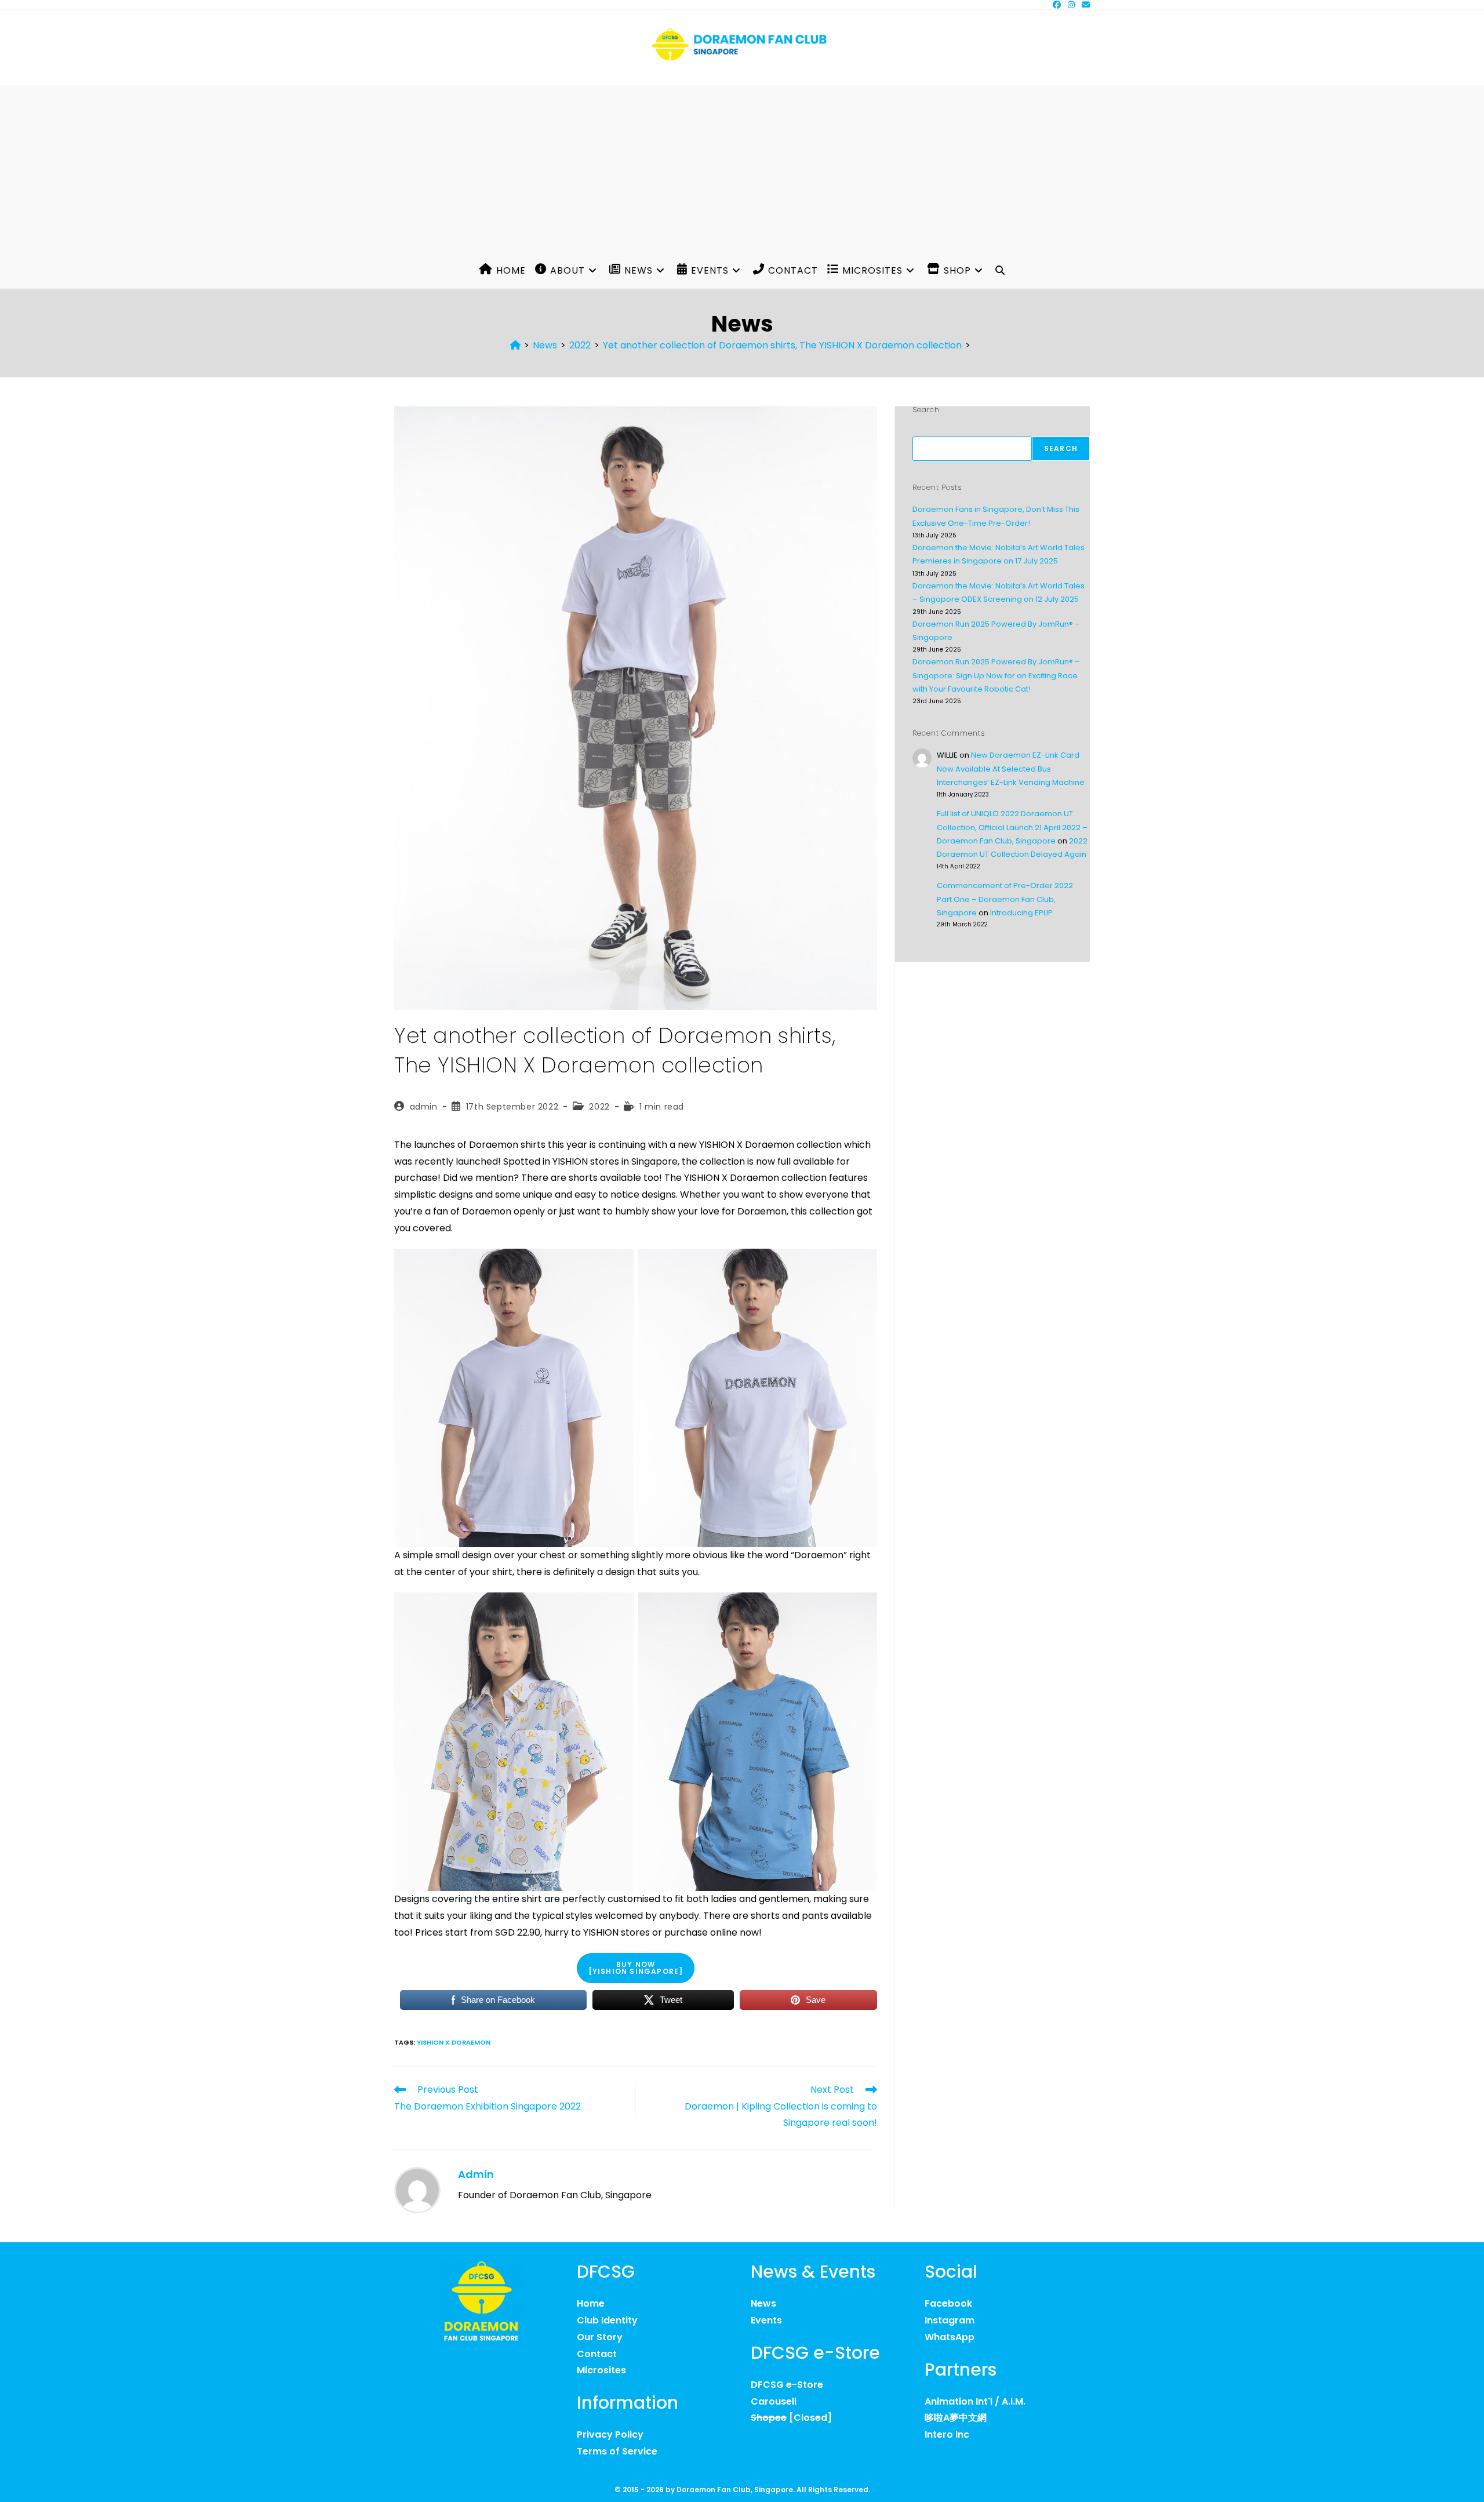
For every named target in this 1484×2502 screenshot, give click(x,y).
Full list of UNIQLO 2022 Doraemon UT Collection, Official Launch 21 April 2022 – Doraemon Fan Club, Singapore (1012, 827)
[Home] (515, 345)
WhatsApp (950, 2337)
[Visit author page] (417, 2190)
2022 (599, 1107)
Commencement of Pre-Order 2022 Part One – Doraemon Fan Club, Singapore (1005, 899)
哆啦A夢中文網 (956, 2418)
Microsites (601, 2370)
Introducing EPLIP (1021, 913)
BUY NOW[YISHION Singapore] (636, 1968)
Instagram (950, 2320)
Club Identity (607, 2320)
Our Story (600, 2337)
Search (1061, 448)
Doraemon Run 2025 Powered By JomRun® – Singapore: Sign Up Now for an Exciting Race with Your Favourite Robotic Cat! (996, 675)
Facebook (948, 2303)
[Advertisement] (742, 166)
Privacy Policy (610, 2434)
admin (424, 1107)
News (763, 2303)
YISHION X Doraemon (454, 2042)
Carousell (774, 2401)
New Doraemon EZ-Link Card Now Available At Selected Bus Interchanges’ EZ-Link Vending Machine (1011, 769)
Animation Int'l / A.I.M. (975, 2401)
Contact (597, 2354)
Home (591, 2303)
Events (766, 2320)
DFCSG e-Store (787, 2385)
